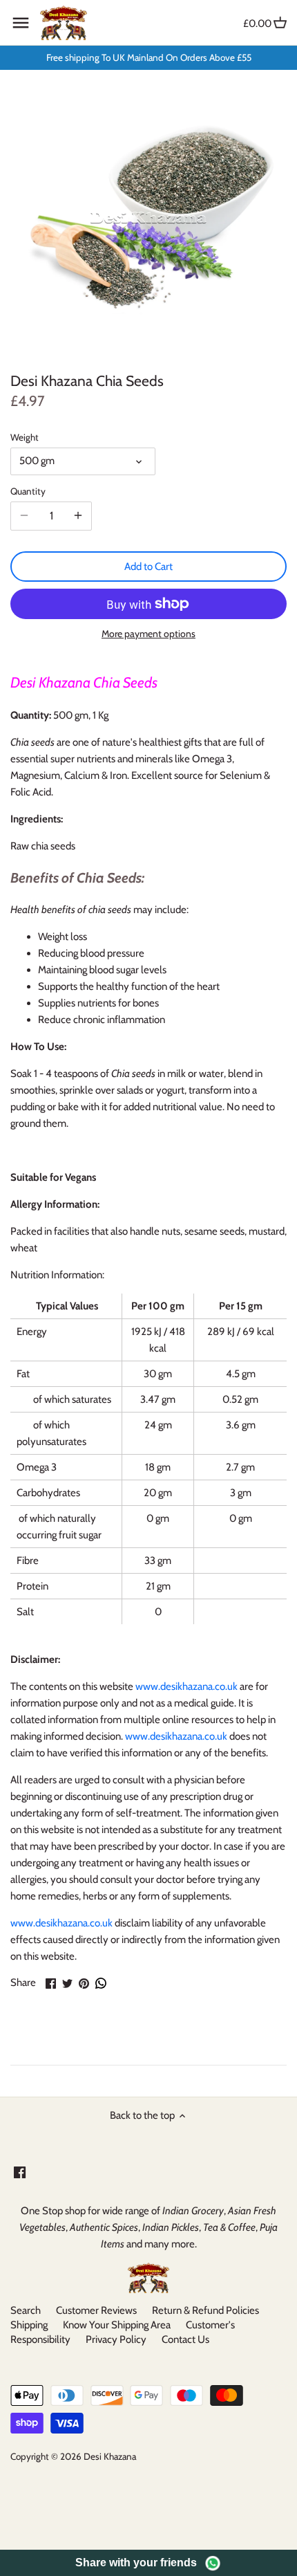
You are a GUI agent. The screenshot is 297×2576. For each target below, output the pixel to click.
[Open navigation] (21, 23)
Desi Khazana (110, 2456)
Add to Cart (148, 567)
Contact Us (185, 2339)
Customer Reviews (96, 2310)
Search (26, 2310)
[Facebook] (20, 2172)
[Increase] (78, 516)
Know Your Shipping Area (117, 2325)
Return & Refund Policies (205, 2310)
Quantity (28, 491)
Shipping (29, 2325)
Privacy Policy (116, 2339)
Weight (25, 437)
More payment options (148, 634)
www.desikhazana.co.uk (186, 1686)
